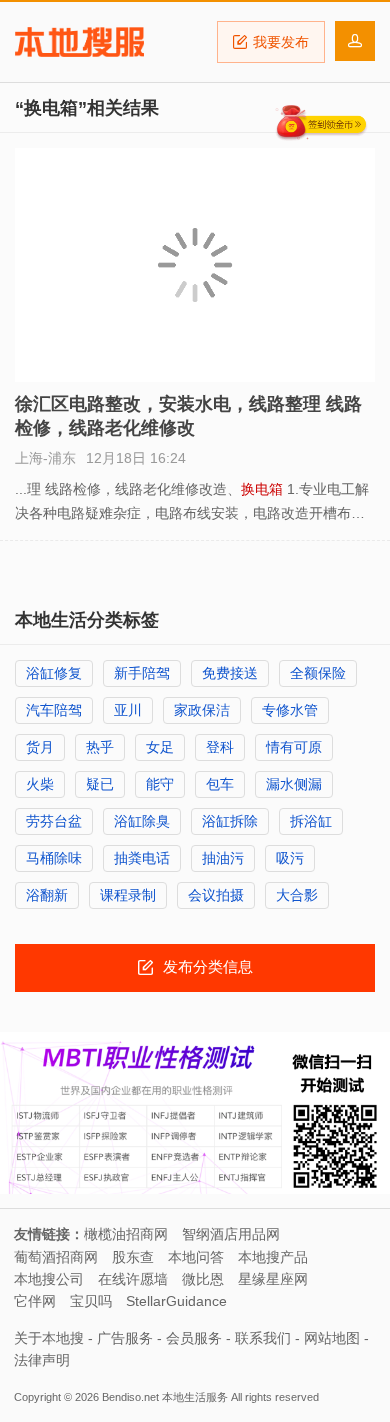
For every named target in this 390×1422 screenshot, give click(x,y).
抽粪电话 (142, 858)
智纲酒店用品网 (231, 1234)
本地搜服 (79, 42)
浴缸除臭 (142, 821)
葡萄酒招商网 (56, 1257)
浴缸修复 (54, 673)
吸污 (290, 858)
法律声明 (42, 1360)
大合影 (297, 895)
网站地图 (332, 1338)
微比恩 (203, 1279)
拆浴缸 (311, 821)
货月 (40, 747)
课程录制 (128, 895)
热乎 (100, 747)
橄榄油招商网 (126, 1234)
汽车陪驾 (54, 710)
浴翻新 (47, 895)
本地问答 (196, 1257)
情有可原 (294, 747)
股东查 (133, 1257)
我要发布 (281, 42)
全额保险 (318, 673)
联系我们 (263, 1338)
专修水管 (290, 710)
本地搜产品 (273, 1257)
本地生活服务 (195, 1397)
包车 (220, 784)
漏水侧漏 (294, 784)
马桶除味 (54, 858)
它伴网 (35, 1301)
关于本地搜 (49, 1338)
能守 (160, 784)
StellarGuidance (176, 1301)
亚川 (128, 710)
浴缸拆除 (230, 821)
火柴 (40, 784)
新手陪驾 (142, 673)
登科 (220, 747)
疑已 (100, 784)
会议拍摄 (216, 895)
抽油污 (223, 858)
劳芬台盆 (54, 821)
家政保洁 (202, 710)
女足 (160, 747)
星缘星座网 (273, 1279)
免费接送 (230, 673)
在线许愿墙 (133, 1279)
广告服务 (125, 1338)
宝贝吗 (91, 1301)
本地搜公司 (49, 1279)
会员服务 (194, 1338)
